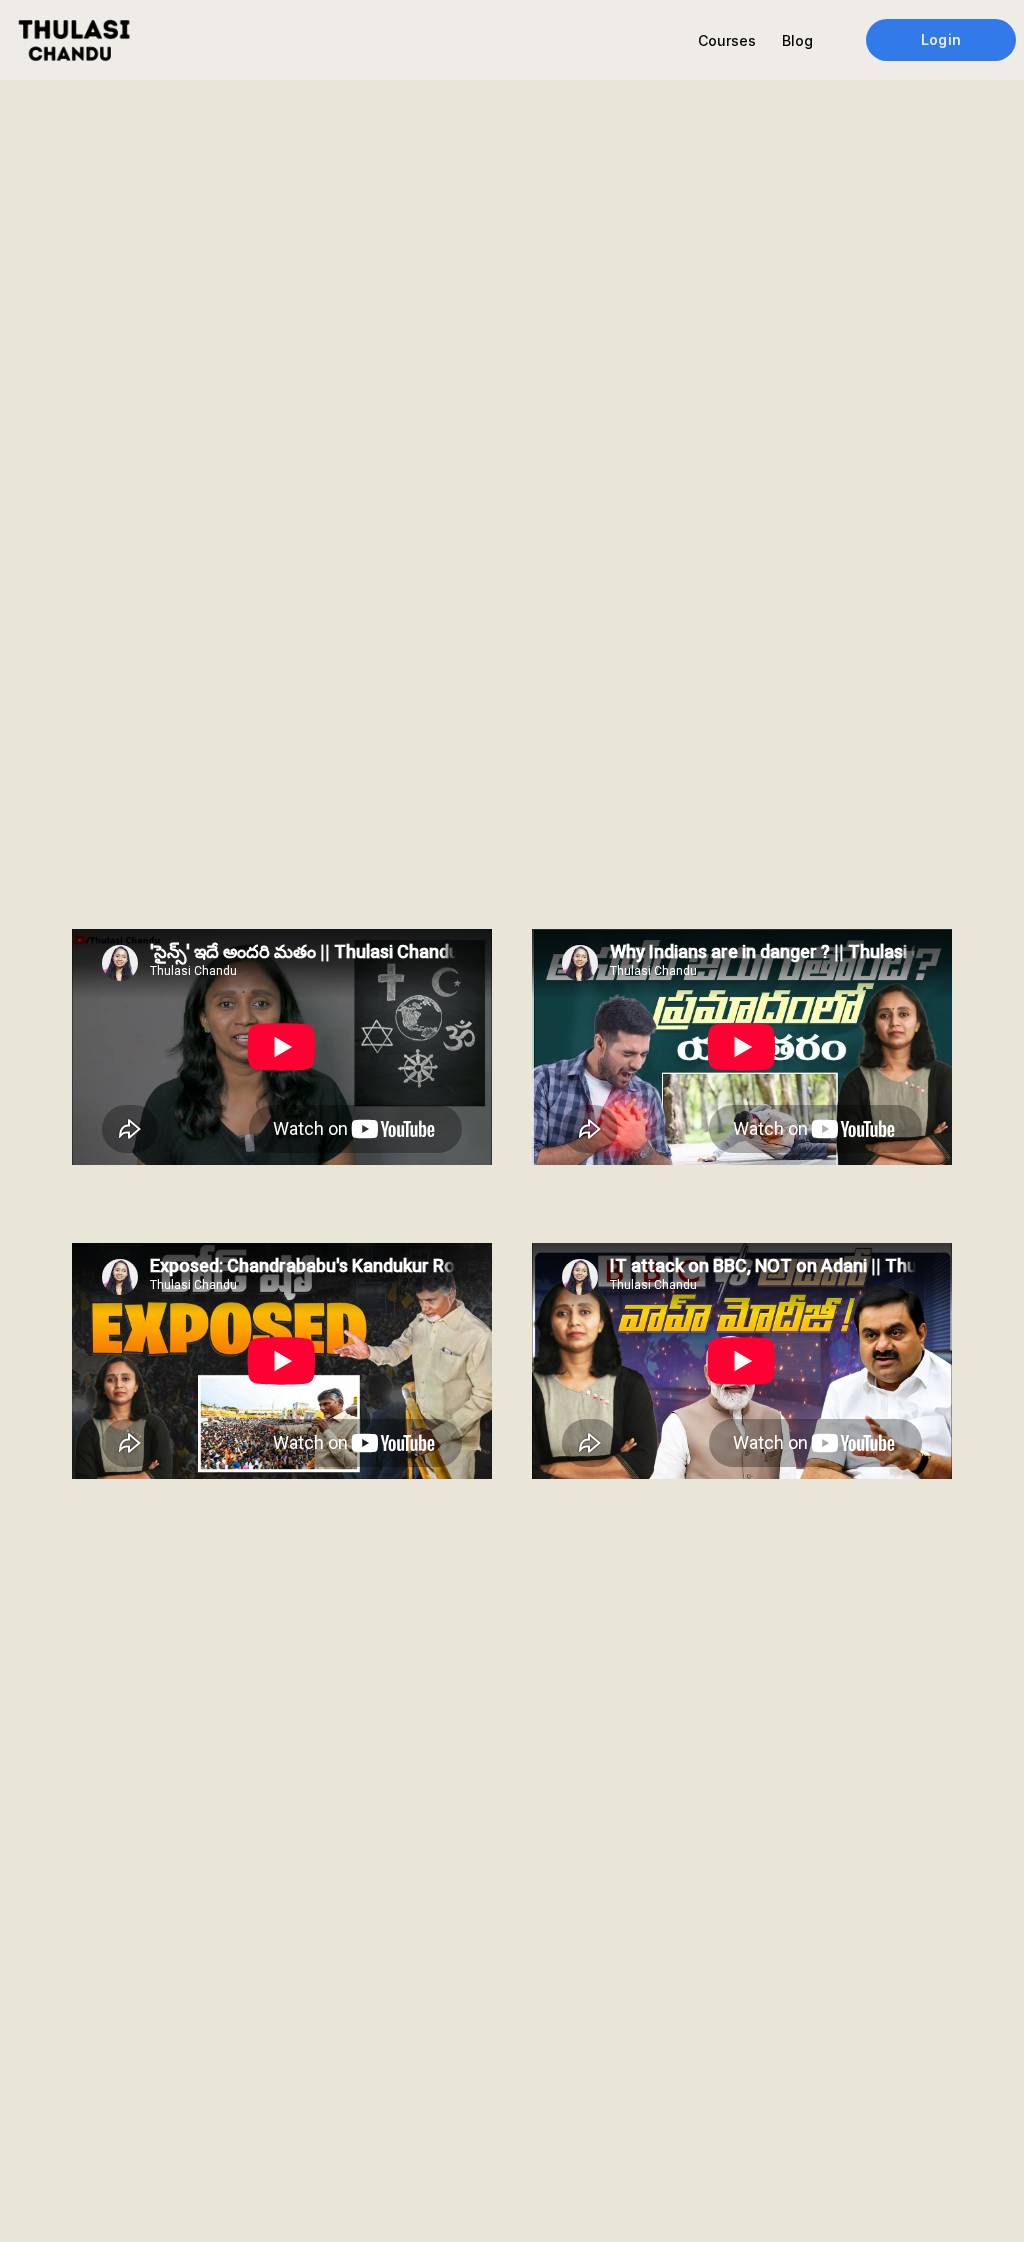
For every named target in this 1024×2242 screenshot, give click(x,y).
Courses (727, 40)
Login (940, 39)
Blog (797, 40)
